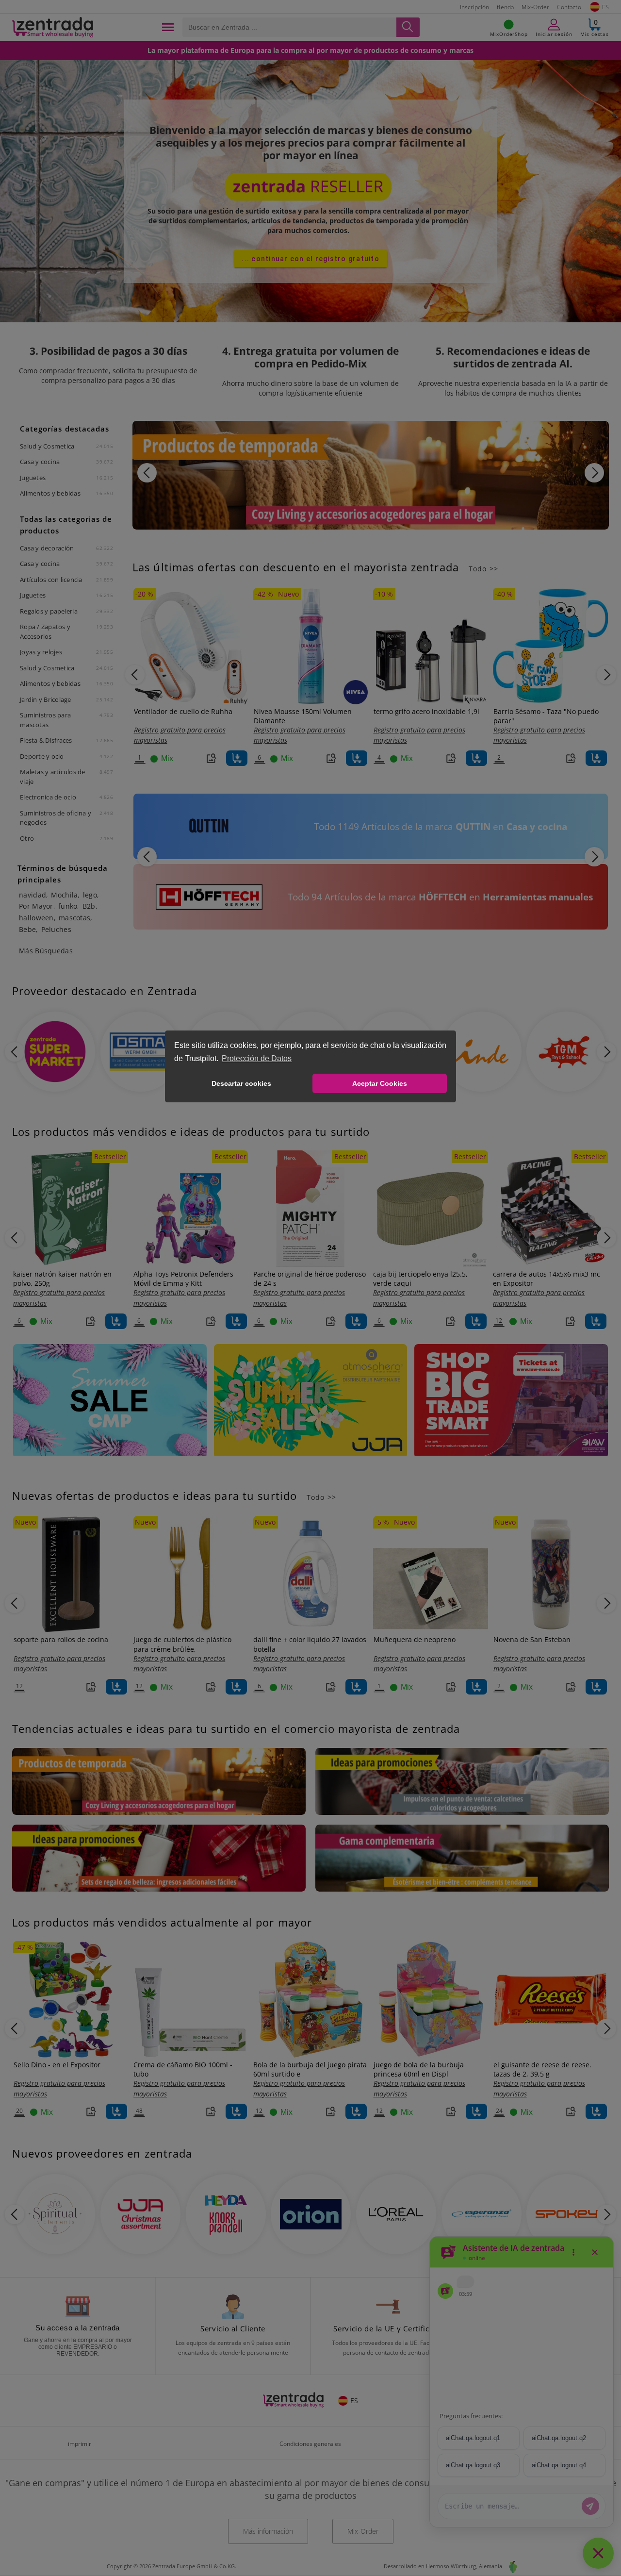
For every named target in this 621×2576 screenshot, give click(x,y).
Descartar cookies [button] (241, 1083)
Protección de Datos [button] (257, 1058)
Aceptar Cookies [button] (380, 1083)
